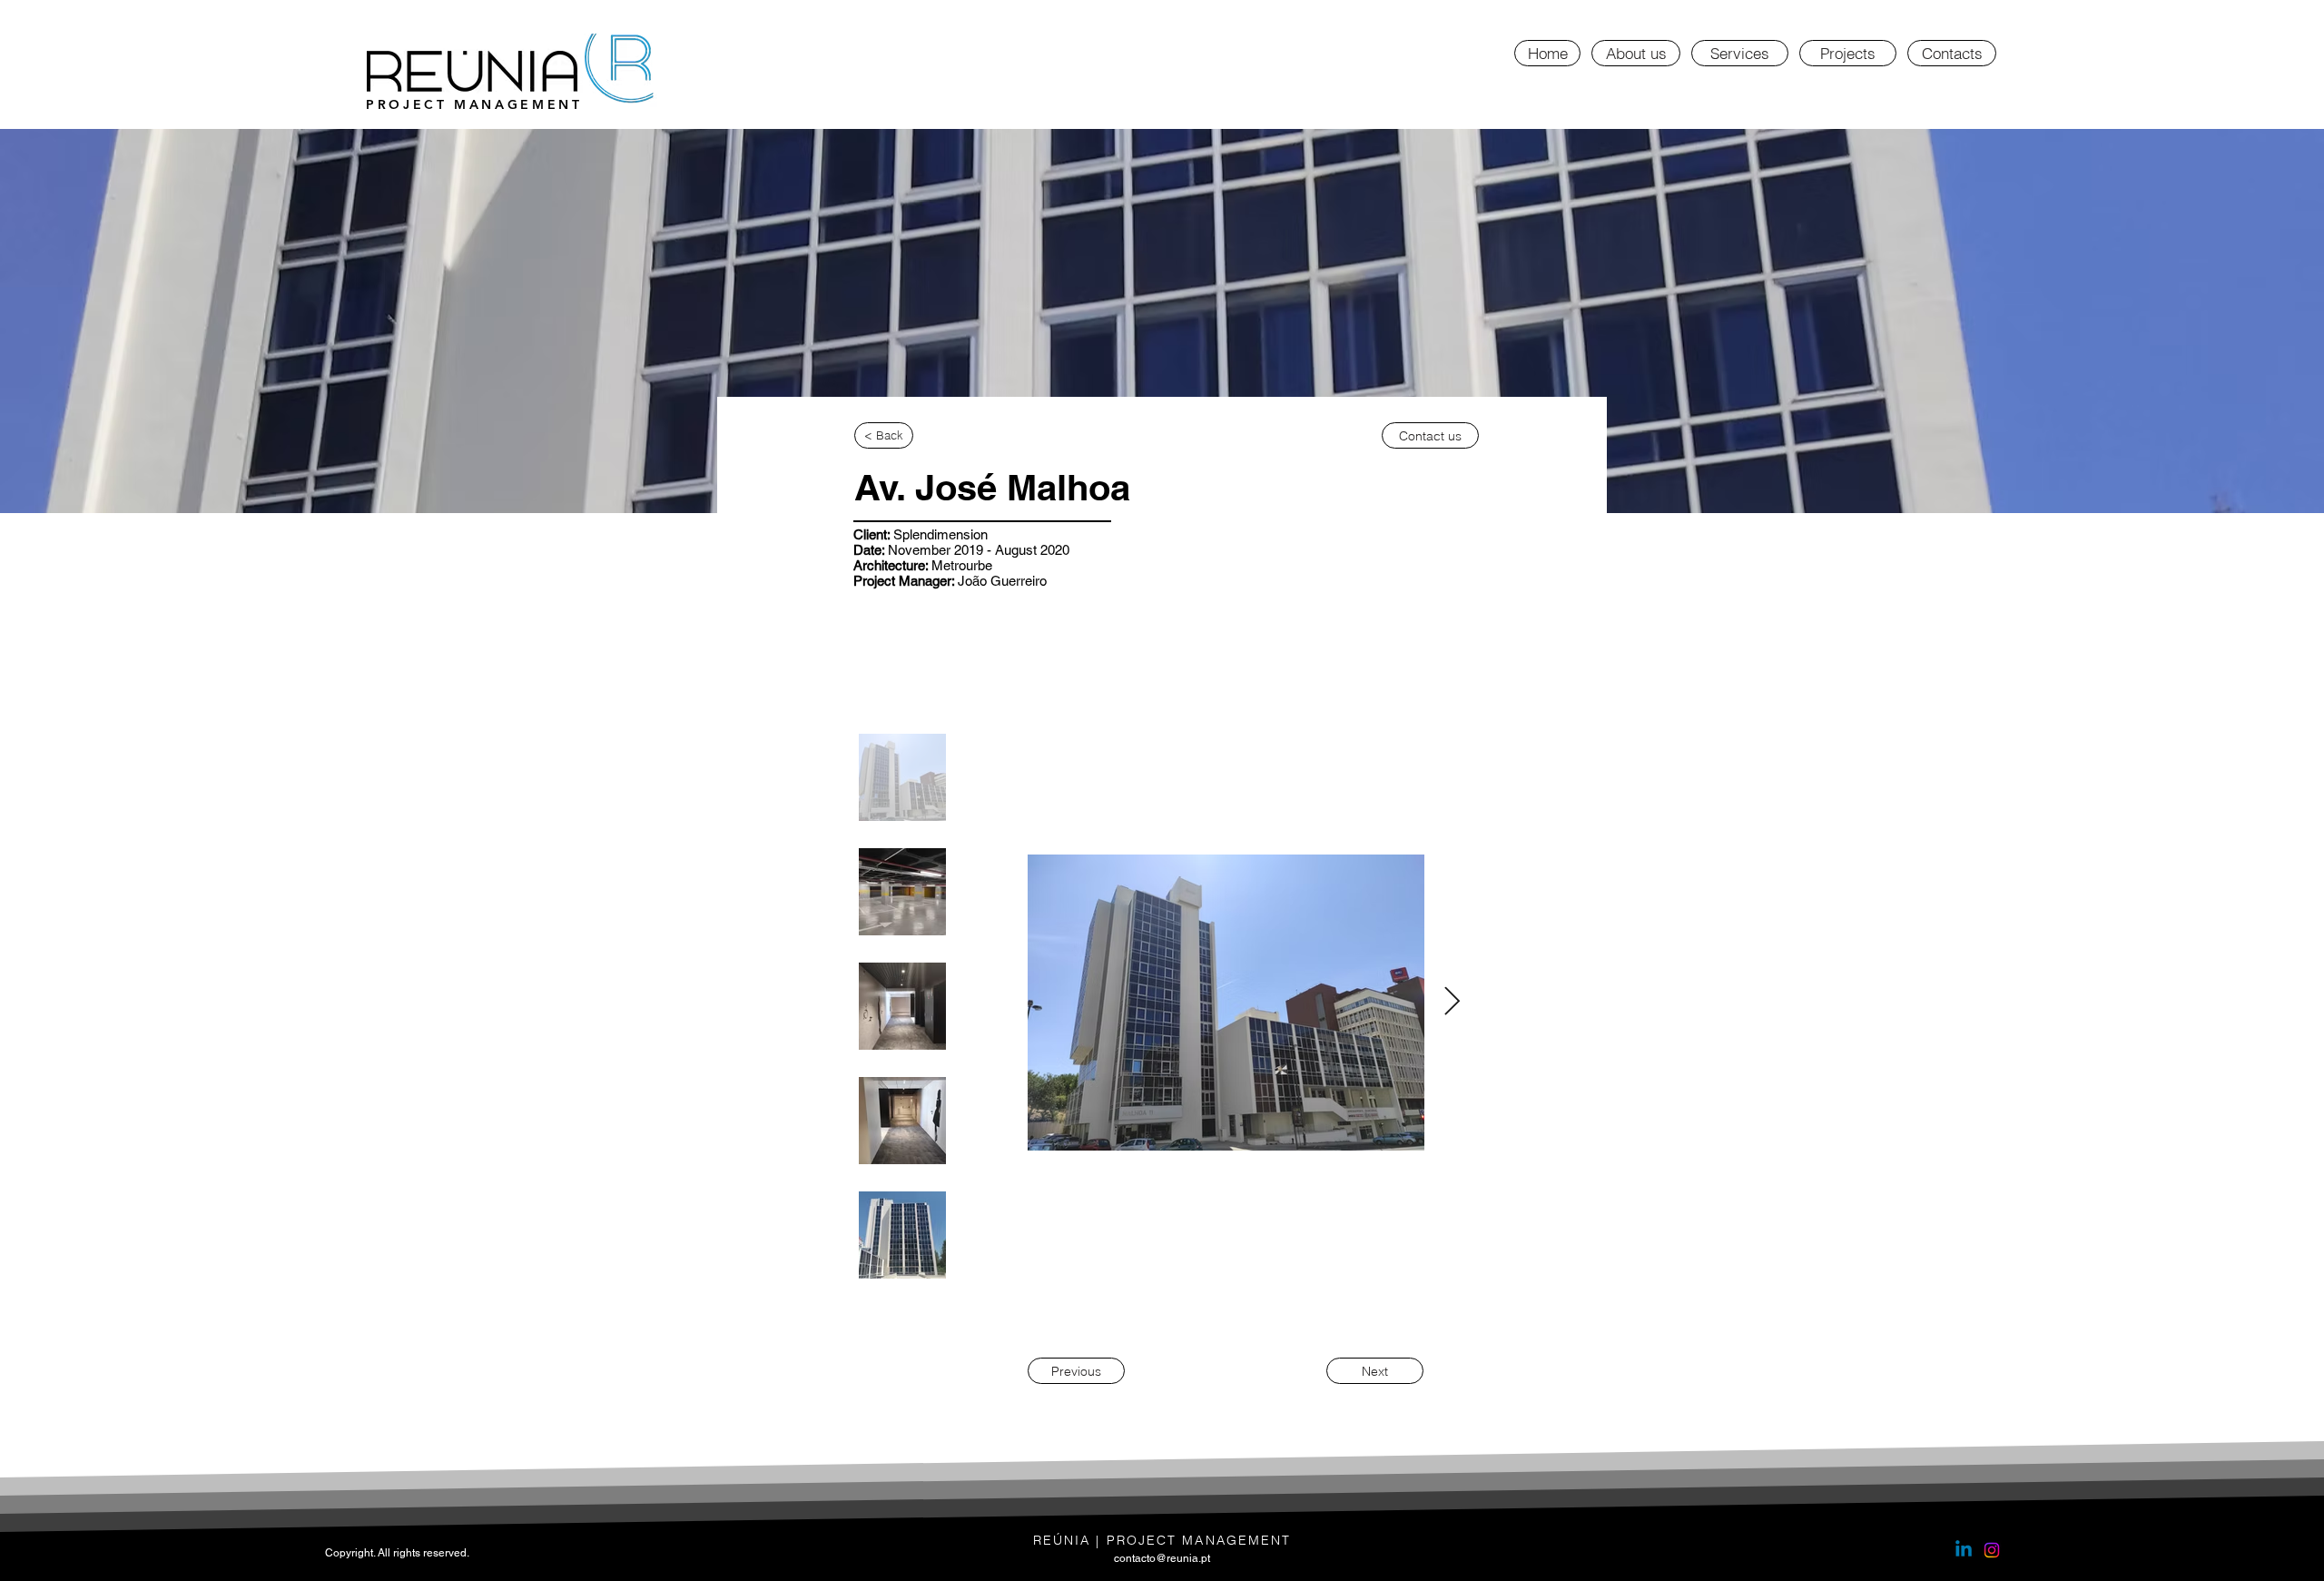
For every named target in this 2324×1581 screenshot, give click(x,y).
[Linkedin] (1964, 1550)
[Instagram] (1992, 1550)
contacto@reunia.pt (1162, 1558)
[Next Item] (1452, 1003)
